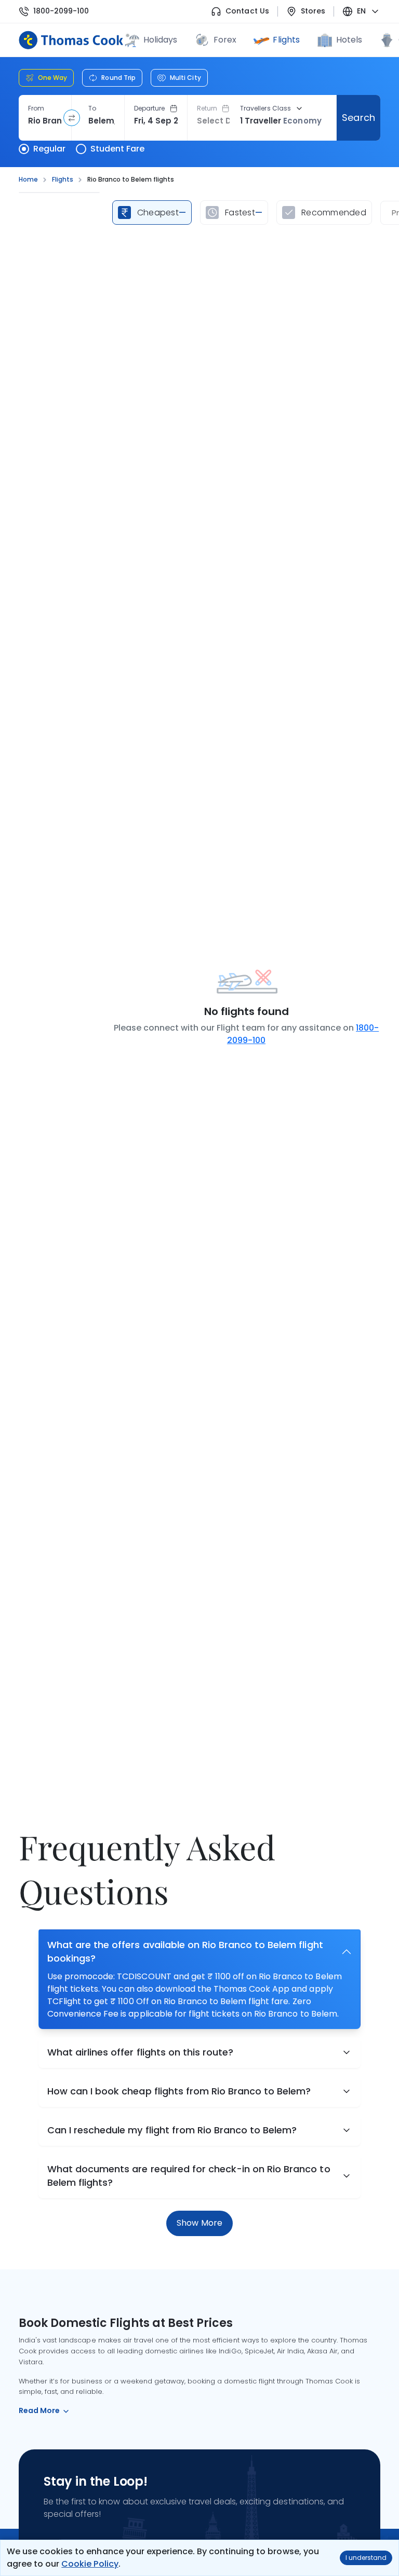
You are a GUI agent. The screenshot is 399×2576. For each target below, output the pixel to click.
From (36, 108)
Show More (199, 2223)
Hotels (349, 40)
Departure (150, 108)
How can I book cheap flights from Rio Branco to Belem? (179, 2091)
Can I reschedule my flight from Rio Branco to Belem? (172, 2130)
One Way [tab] (52, 78)
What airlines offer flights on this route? (140, 2052)
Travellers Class (265, 108)
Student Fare (117, 149)
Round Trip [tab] (118, 78)
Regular (49, 149)
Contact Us (247, 11)
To (92, 108)
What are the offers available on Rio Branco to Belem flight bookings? (185, 1951)
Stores (313, 11)
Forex (225, 40)
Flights (286, 40)
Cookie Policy (90, 2564)
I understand (366, 2558)
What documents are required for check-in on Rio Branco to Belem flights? (189, 2176)
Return (207, 108)
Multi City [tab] (185, 78)
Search (358, 118)
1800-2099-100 (61, 11)
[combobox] (45, 121)
